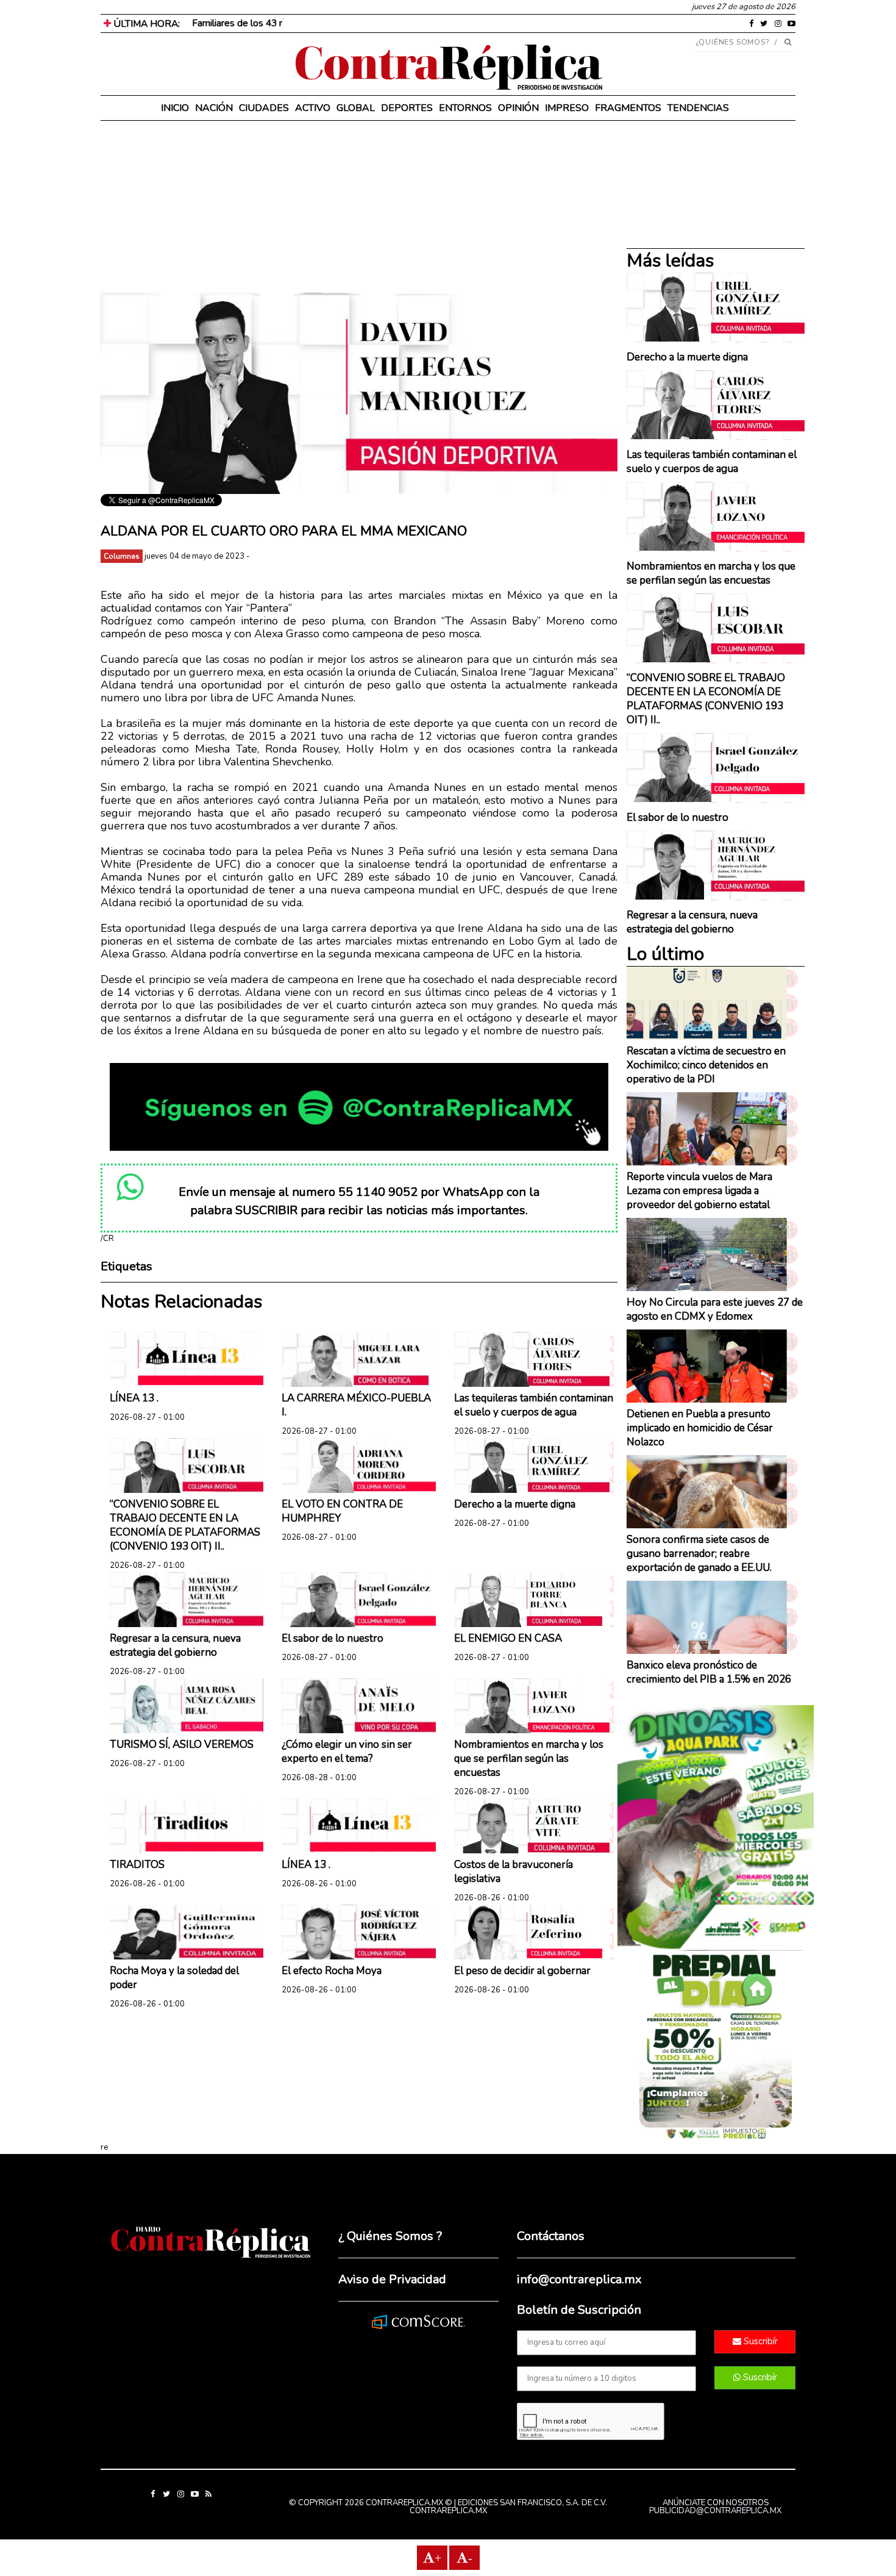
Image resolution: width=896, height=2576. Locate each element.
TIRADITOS (137, 1865)
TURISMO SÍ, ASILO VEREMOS (182, 1744)
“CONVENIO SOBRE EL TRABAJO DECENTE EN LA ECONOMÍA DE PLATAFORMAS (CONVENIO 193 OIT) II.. (185, 1525)
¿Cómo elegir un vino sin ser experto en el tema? (347, 1751)
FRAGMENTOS (628, 108)
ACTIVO (313, 108)
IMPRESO (567, 108)
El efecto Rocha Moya (332, 1971)
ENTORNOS (465, 108)
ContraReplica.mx (448, 2511)
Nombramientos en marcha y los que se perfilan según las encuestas (529, 1758)
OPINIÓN (518, 108)
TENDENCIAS (698, 108)
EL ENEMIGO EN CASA (508, 1638)
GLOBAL (356, 108)
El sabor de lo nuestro (332, 1638)
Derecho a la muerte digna (515, 1504)
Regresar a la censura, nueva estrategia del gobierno (175, 1645)
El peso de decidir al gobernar (522, 1971)
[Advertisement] (359, 207)
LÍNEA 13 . (134, 1398)
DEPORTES (407, 108)
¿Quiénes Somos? (733, 42)
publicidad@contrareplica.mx (715, 2511)
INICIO (175, 108)
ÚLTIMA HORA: (145, 24)
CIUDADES (264, 108)
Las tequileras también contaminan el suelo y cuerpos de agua (534, 1405)
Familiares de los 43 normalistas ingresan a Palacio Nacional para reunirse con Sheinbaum (379, 23)
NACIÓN (214, 108)
